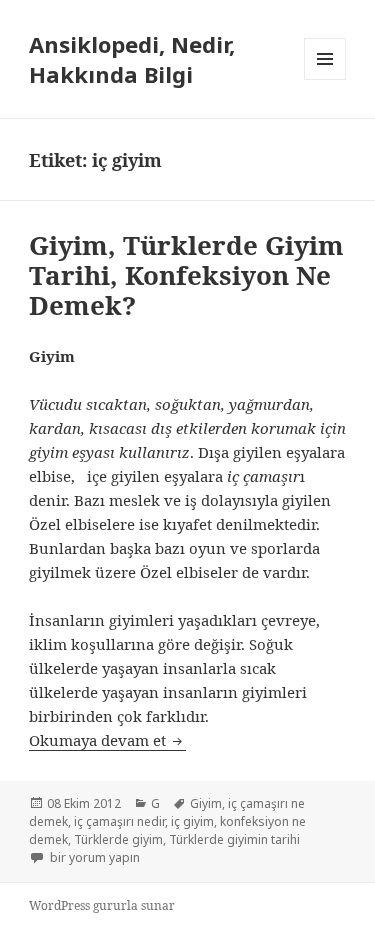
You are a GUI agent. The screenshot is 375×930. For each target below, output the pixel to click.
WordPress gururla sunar (102, 905)
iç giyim (192, 821)
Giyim (206, 803)
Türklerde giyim (118, 839)
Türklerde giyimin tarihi (234, 839)
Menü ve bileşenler (325, 79)
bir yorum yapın (93, 857)
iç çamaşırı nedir (119, 821)
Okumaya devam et (107, 740)
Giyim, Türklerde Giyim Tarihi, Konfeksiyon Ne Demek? (186, 275)
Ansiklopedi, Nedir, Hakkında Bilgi (132, 59)
